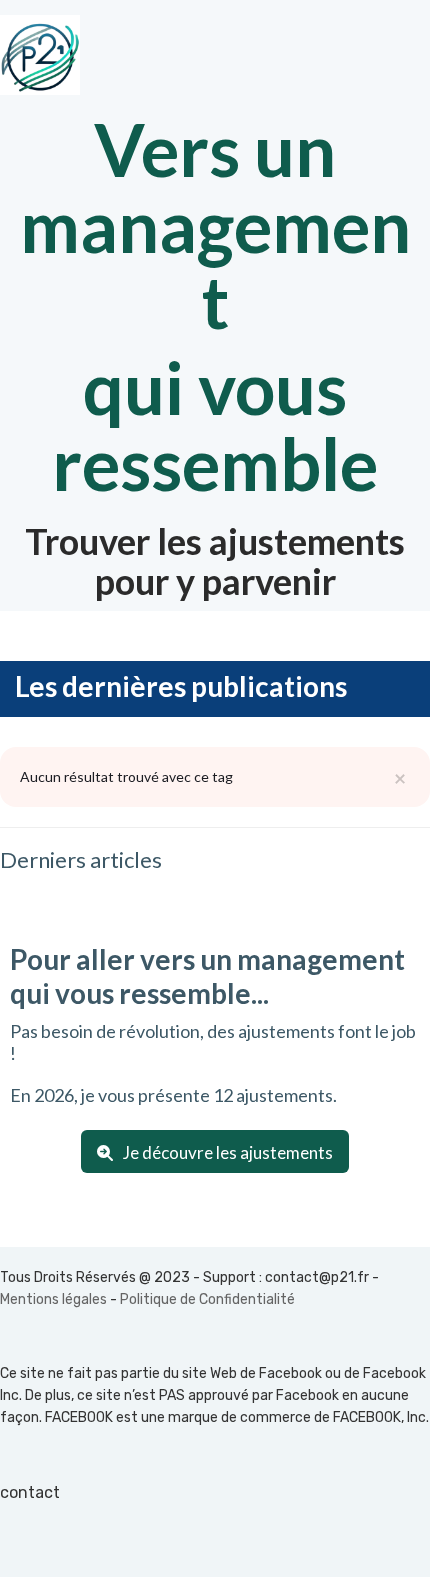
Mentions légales (53, 1299)
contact (30, 1492)
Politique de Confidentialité (207, 1299)
